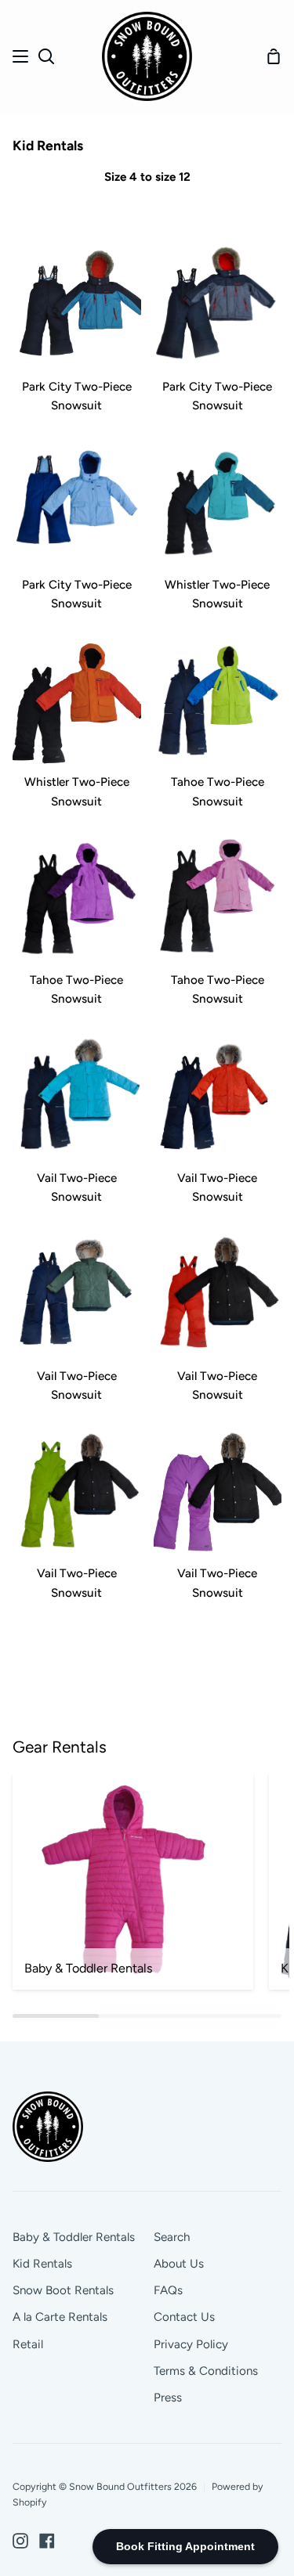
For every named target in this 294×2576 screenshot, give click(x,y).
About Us (179, 2264)
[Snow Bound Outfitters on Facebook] (47, 2541)
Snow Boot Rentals (63, 2290)
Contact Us (184, 2317)
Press (168, 2398)
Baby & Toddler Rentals (74, 2237)
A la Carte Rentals (60, 2317)
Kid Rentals (42, 2264)
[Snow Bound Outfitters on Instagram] (20, 2541)
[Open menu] (21, 56)
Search (172, 2237)
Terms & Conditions (206, 2371)
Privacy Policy (191, 2344)
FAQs (168, 2290)
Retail (28, 2344)
